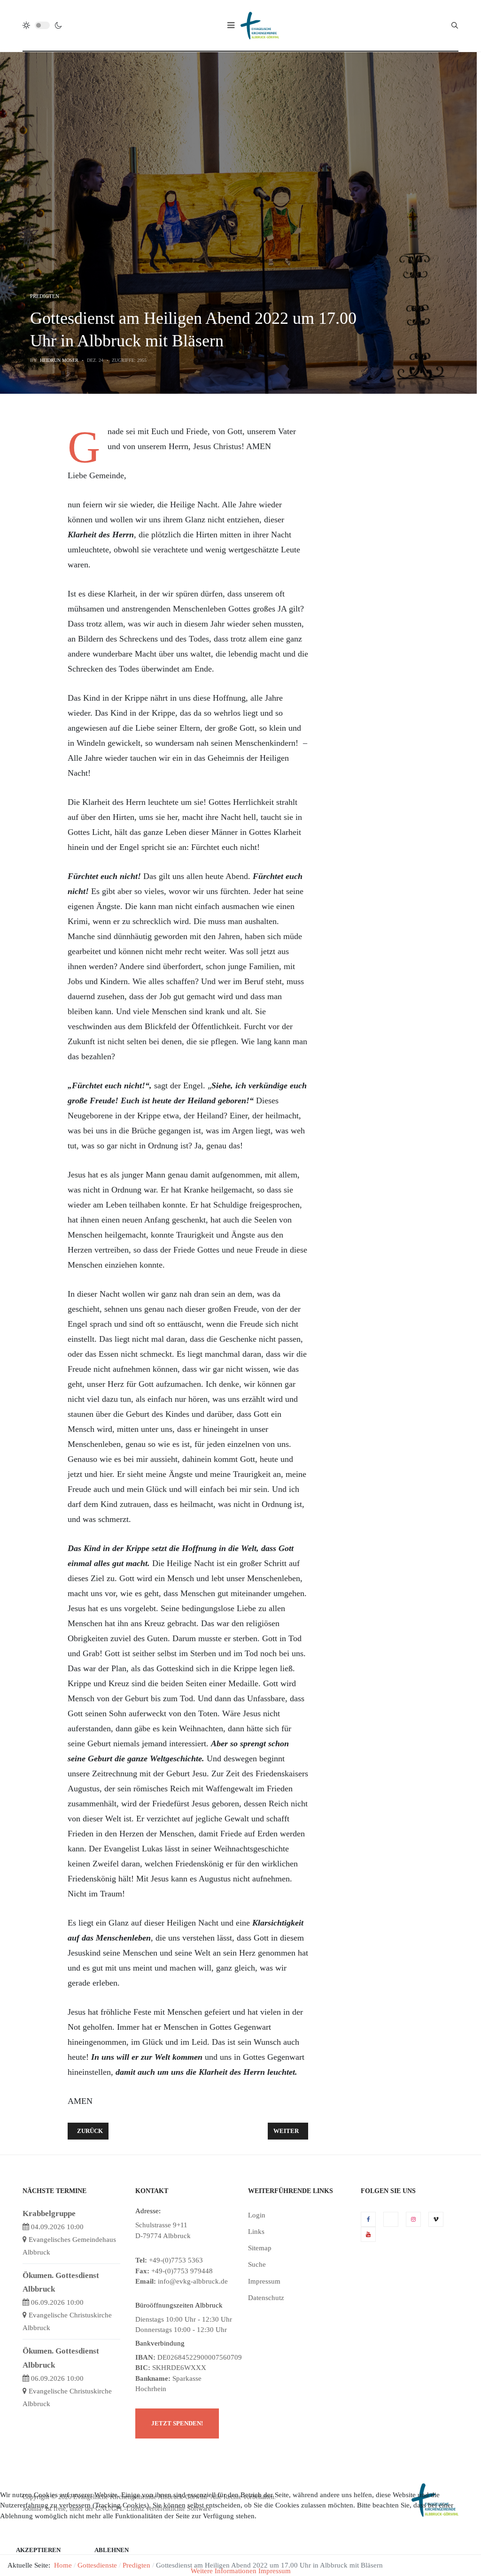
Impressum (275, 2571)
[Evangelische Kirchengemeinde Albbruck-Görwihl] (260, 25)
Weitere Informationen (224, 2571)
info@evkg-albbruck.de (193, 2281)
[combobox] (455, 25)
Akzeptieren (38, 2550)
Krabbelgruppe (49, 2213)
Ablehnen (112, 2550)
